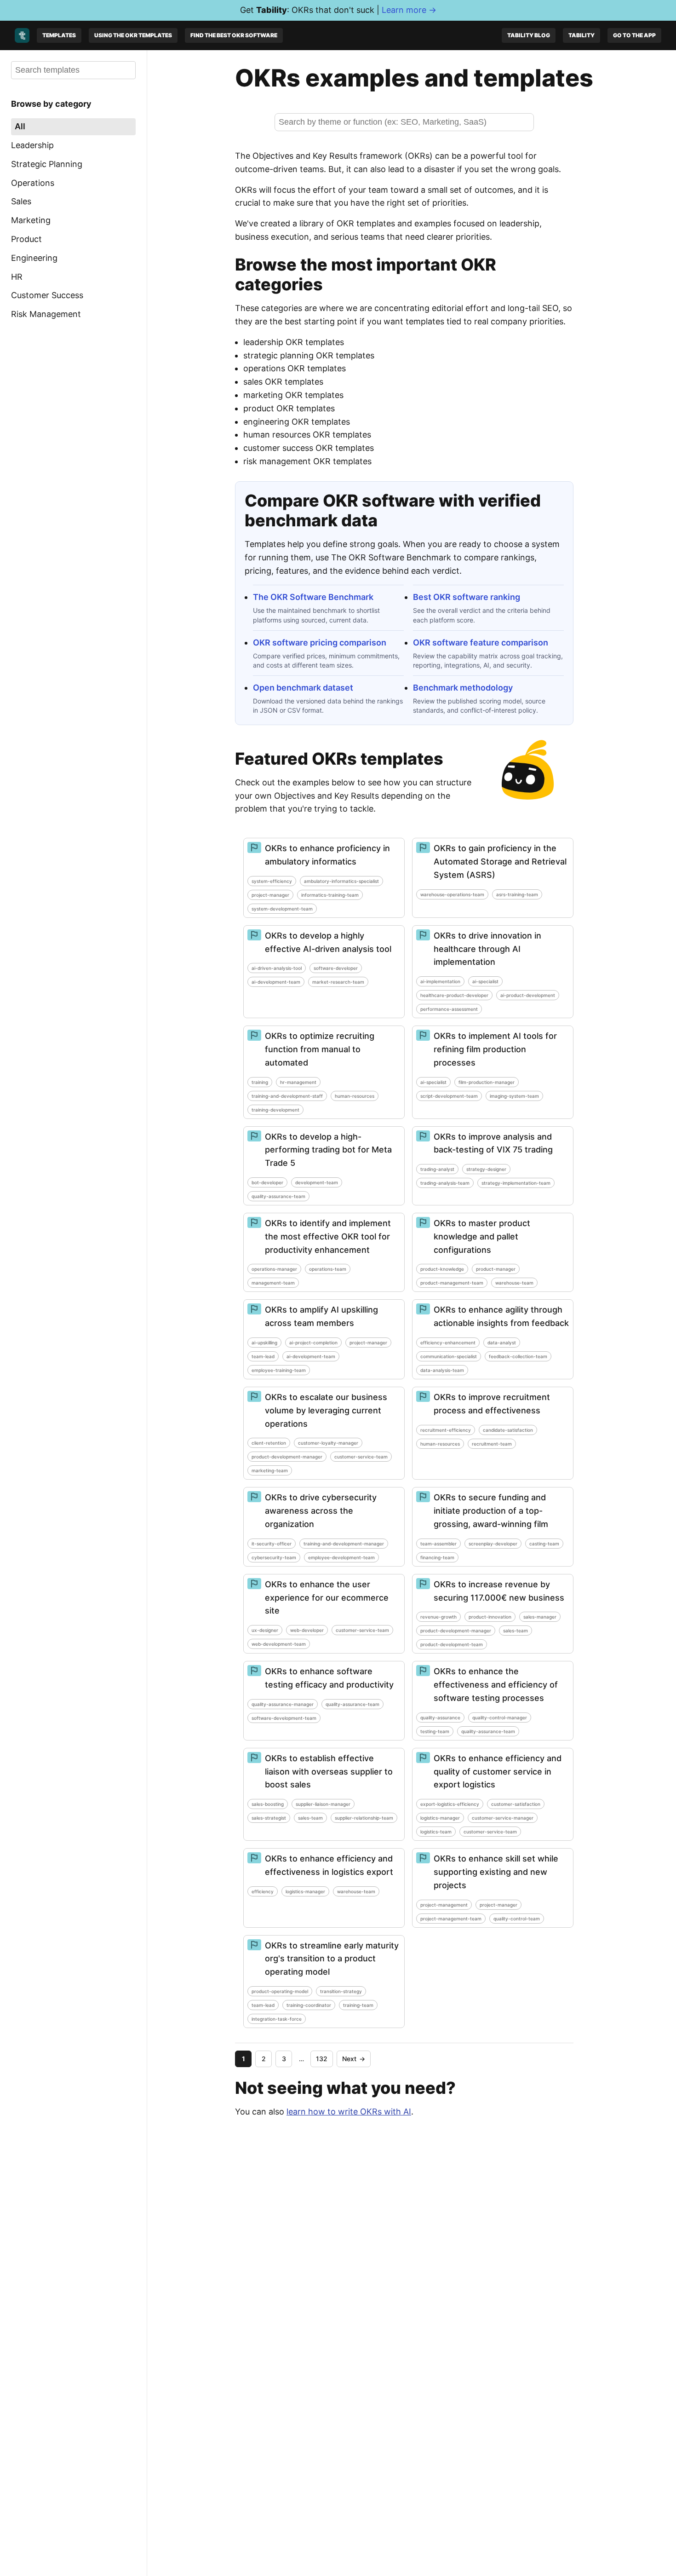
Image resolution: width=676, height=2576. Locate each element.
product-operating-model (280, 1991)
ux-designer (265, 1630)
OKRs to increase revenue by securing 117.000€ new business (499, 1591)
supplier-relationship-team (364, 1818)
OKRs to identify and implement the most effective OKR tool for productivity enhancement (328, 1236)
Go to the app (634, 35)
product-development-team (452, 1644)
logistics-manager (440, 1818)
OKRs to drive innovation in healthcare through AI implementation (487, 949)
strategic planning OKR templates (309, 355)
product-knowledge (442, 1269)
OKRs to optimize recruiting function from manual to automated (320, 1049)
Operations (33, 182)
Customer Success (47, 295)
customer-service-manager (503, 1818)
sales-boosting (268, 1804)
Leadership (32, 145)
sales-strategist (269, 1818)
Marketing (31, 220)
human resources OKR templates (307, 435)
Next (354, 2059)
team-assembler (438, 1544)
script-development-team (449, 1096)
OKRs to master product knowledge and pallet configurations (482, 1236)
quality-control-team (517, 1919)
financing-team (437, 1557)
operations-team (328, 1269)
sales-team (516, 1631)
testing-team (435, 1731)
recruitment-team (492, 1444)
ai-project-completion (313, 1343)
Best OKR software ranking (467, 597)
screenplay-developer (493, 1544)
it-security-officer (272, 1544)
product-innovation (490, 1617)
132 (322, 2059)
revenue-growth (438, 1617)
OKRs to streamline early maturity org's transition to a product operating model (332, 1959)
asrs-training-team (517, 894)
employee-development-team (341, 1557)
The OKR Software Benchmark (313, 597)
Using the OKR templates (133, 35)
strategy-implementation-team (516, 1183)
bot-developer (267, 1182)
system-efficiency (272, 881)
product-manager (496, 1269)
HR (17, 276)
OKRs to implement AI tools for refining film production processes (495, 1049)
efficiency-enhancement (448, 1343)
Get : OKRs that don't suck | (338, 10)
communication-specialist (449, 1356)
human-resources (355, 1096)
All (20, 126)
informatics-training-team (330, 895)
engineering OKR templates (297, 422)
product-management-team (452, 1283)
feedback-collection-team (518, 1356)
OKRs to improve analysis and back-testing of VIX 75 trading (493, 1143)
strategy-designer (486, 1169)
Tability (581, 35)
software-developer (336, 968)
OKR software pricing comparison (320, 643)
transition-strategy (341, 1991)
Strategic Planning (47, 164)
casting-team (544, 1544)
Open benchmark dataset (303, 688)
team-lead (263, 1356)
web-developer (307, 1630)
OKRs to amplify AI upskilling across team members (321, 1316)
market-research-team (338, 982)
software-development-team (284, 1718)
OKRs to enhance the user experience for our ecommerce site (327, 1598)
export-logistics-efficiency (450, 1804)
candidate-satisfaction (508, 1430)
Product (26, 239)
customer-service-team (361, 1457)
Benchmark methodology (463, 688)
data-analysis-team (442, 1370)
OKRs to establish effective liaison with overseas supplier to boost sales (329, 1772)
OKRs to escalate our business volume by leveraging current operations (326, 1410)
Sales (21, 201)
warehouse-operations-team (452, 894)
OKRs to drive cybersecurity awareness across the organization (321, 1511)
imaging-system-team (514, 1096)
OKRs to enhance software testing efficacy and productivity (329, 1678)
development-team (317, 1182)
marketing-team (270, 1470)
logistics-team (436, 1832)
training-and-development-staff (287, 1096)
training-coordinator (309, 2005)
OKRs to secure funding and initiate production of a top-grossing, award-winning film (491, 1511)
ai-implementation (440, 981)
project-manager (270, 895)
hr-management (298, 1082)
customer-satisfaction (516, 1804)
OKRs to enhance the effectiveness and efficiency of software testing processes (496, 1685)
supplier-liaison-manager (323, 1804)
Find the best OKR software (234, 35)
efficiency (263, 1891)
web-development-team (279, 1644)
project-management (444, 1905)
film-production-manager (487, 1082)
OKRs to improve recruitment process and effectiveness (492, 1404)
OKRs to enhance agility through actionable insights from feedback (501, 1316)
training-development (275, 1110)
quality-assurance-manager (283, 1704)
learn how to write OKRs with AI (349, 2112)
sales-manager (540, 1617)
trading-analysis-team (445, 1183)
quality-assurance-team (278, 1196)
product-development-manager (287, 1457)
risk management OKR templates (307, 461)
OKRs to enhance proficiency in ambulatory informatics (327, 855)
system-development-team (282, 909)
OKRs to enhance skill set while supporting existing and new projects (496, 1872)
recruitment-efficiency (446, 1430)
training (260, 1082)
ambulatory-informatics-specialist (341, 881)
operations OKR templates (295, 368)
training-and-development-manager (344, 1544)
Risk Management (46, 314)
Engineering (34, 257)
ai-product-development (528, 995)
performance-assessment (449, 1009)
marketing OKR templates (293, 395)
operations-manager (274, 1269)
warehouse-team (514, 1283)
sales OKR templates (283, 382)
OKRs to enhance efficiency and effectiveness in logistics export (329, 1865)
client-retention (269, 1443)
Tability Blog (529, 35)
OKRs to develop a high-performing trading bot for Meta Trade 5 (328, 1150)
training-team (358, 2005)
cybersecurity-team (274, 1557)
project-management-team (451, 1919)
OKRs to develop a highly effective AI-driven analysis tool (328, 942)
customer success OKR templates (309, 448)
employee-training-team (279, 1370)
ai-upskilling (264, 1343)
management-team (273, 1283)
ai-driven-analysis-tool (277, 968)
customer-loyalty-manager (328, 1443)
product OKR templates (289, 408)
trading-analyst (437, 1169)
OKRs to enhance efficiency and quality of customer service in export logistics (498, 1772)
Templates (59, 35)
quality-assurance (440, 1717)
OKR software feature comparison (481, 643)
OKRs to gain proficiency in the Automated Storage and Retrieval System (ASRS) (500, 862)
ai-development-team (276, 982)
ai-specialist (485, 981)
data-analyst (502, 1343)
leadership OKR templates (294, 342)
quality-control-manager (500, 1717)
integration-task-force (277, 2019)
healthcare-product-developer (454, 995)
